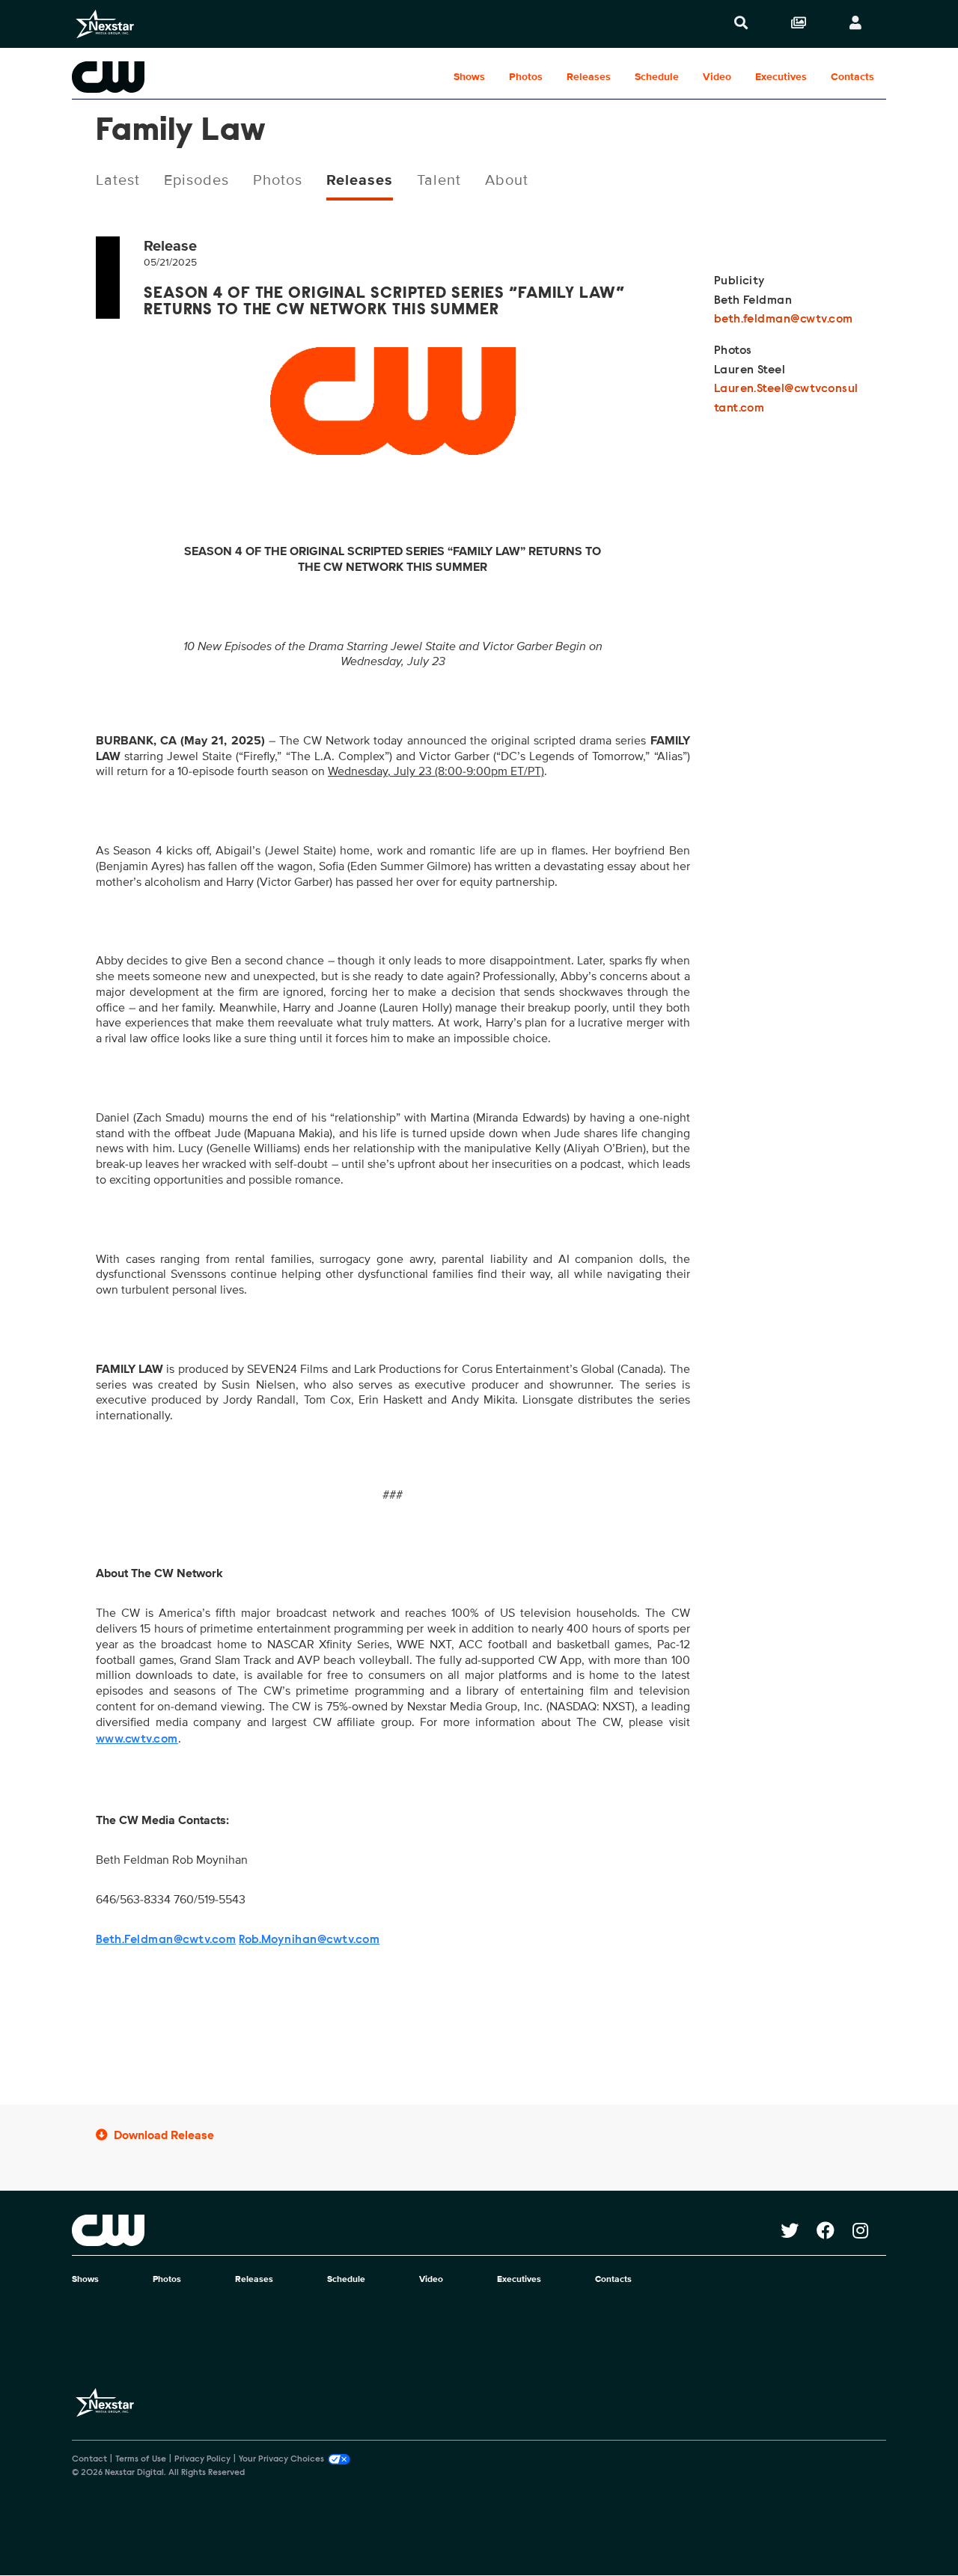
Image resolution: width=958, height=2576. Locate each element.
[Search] (741, 24)
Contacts (852, 77)
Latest (118, 180)
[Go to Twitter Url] (799, 2230)
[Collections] (799, 24)
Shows (469, 77)
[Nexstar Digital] (105, 24)
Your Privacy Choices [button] (281, 2459)
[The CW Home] (168, 77)
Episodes (196, 180)
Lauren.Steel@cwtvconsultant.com (786, 399)
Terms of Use (141, 2459)
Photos (526, 77)
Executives (781, 77)
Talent (439, 180)
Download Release (164, 2135)
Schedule (657, 77)
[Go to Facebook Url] (835, 2230)
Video (717, 77)
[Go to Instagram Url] (869, 2230)
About (507, 180)
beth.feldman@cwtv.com (784, 319)
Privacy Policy (202, 2459)
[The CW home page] (426, 2230)
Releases (589, 77)
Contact (89, 2459)
